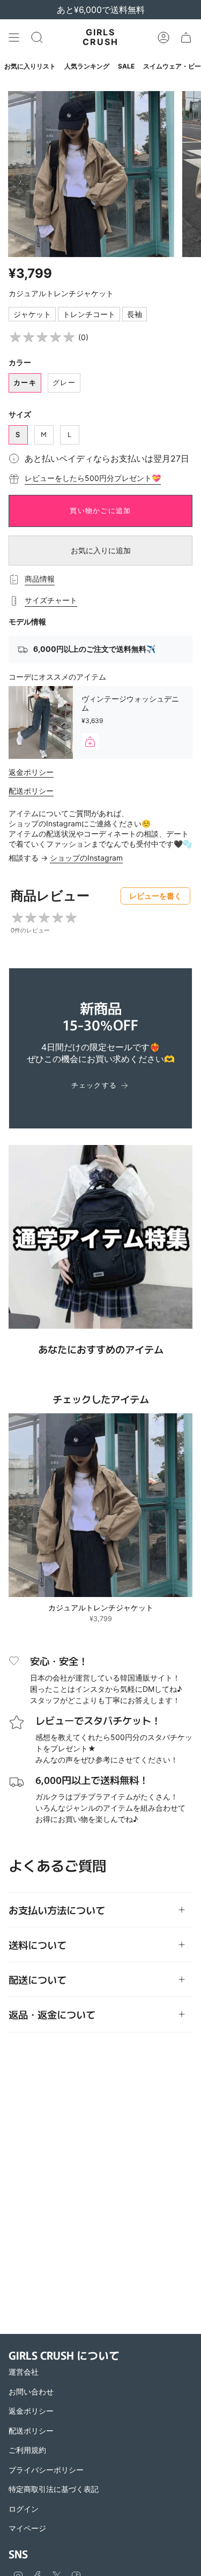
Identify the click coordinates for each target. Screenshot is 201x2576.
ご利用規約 (27, 2450)
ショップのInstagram (86, 858)
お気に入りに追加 (101, 550)
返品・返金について (52, 2014)
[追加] (90, 742)
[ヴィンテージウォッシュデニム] (41, 722)
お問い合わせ (31, 2392)
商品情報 (40, 579)
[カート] (186, 37)
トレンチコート (89, 314)
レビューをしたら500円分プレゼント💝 (93, 478)
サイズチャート (51, 600)
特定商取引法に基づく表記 (54, 2489)
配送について (38, 1979)
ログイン (24, 2509)
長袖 (135, 314)
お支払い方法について (57, 1910)
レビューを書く (155, 896)
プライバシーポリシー (46, 2470)
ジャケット (32, 314)
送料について (38, 1945)
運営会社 (24, 2372)
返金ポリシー (31, 772)
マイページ (27, 2528)
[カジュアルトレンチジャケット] (100, 1505)
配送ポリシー (31, 791)
